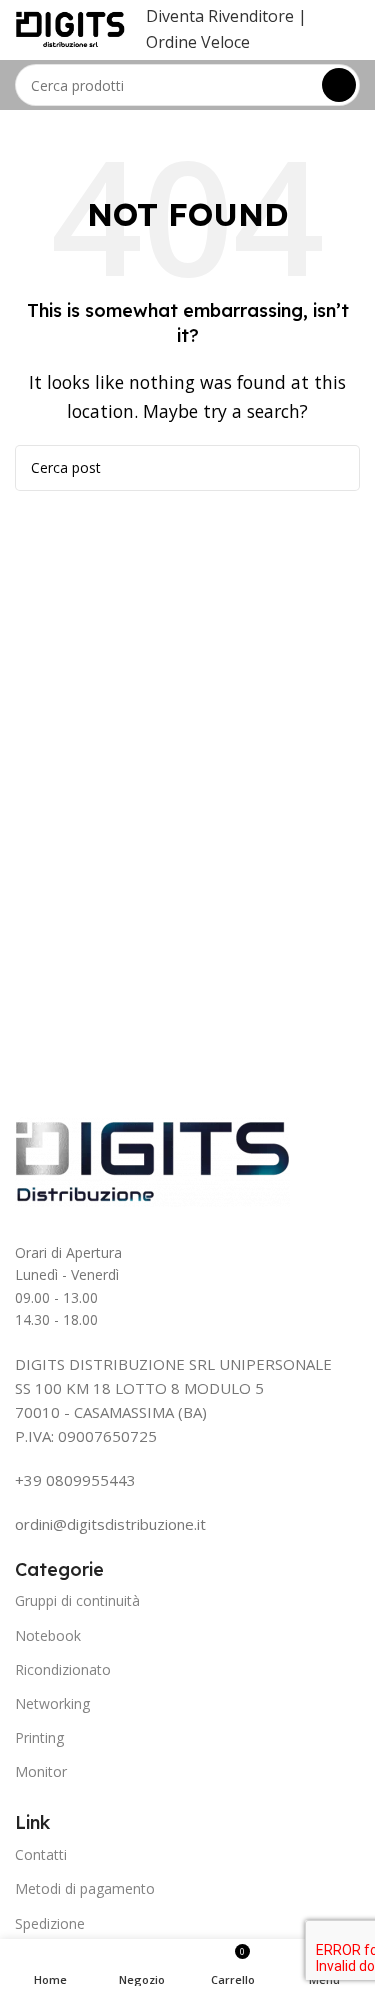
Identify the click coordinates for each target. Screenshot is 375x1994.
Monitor (41, 1771)
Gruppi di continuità (77, 1600)
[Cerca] (339, 85)
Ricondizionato (63, 1669)
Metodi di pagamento (85, 1888)
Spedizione (50, 1923)
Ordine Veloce (198, 42)
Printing (39, 1737)
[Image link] (152, 1160)
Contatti (41, 1854)
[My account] (352, 30)
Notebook (48, 1635)
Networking (52, 1703)
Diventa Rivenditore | (226, 16)
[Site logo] (70, 28)
